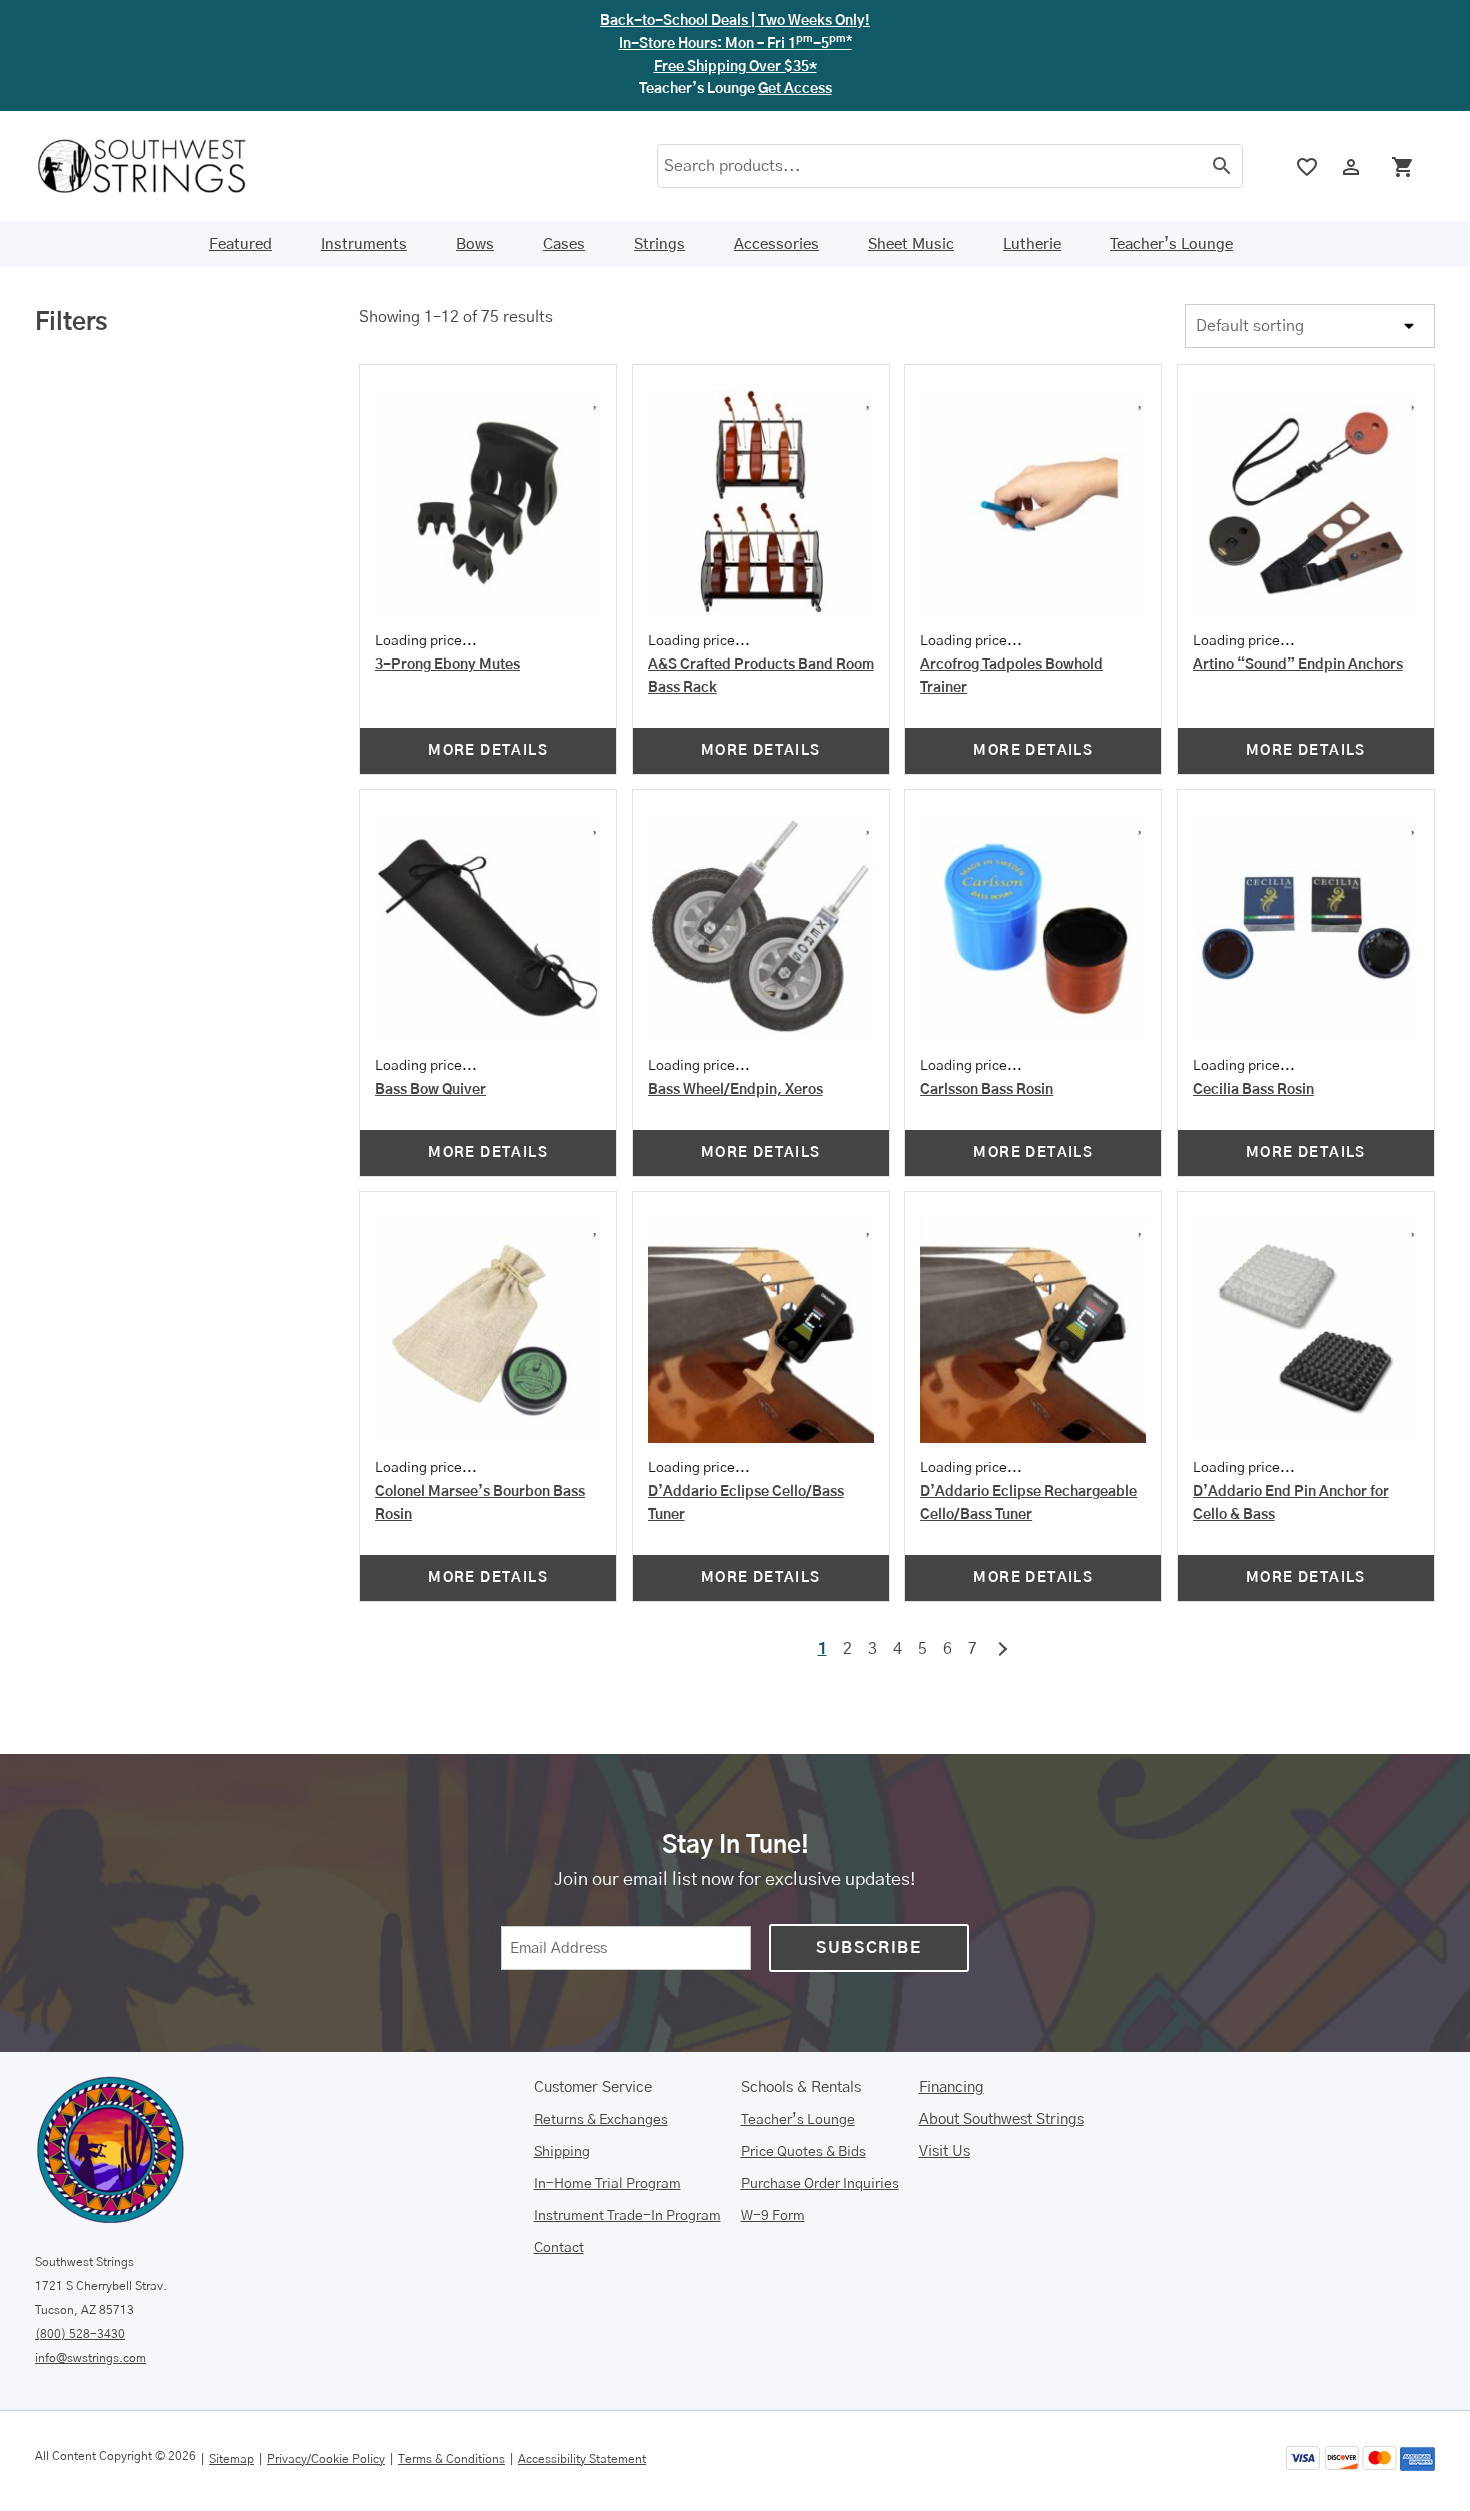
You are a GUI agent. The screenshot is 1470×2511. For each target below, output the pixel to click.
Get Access (795, 89)
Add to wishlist (501, 397)
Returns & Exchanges (601, 2120)
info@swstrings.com (90, 2358)
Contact (559, 2248)
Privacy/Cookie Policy (326, 2459)
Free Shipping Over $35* (735, 67)
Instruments (364, 244)
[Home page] (155, 166)
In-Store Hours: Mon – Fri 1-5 (735, 44)
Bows (475, 244)
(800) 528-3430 (80, 2334)
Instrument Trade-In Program (627, 2216)
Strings (659, 244)
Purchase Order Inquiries (820, 2184)
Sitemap (231, 2459)
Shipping (562, 2152)
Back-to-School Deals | (735, 21)
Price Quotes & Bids (803, 2152)
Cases (564, 244)
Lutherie (1032, 244)
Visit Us (944, 2151)
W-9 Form (773, 2216)
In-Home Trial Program (607, 2184)
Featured (240, 244)
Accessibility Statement (582, 2459)
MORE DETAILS (488, 751)
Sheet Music (911, 244)
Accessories (776, 244)
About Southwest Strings (1001, 2119)
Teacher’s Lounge (1171, 244)
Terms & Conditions (451, 2459)
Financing (951, 2087)
